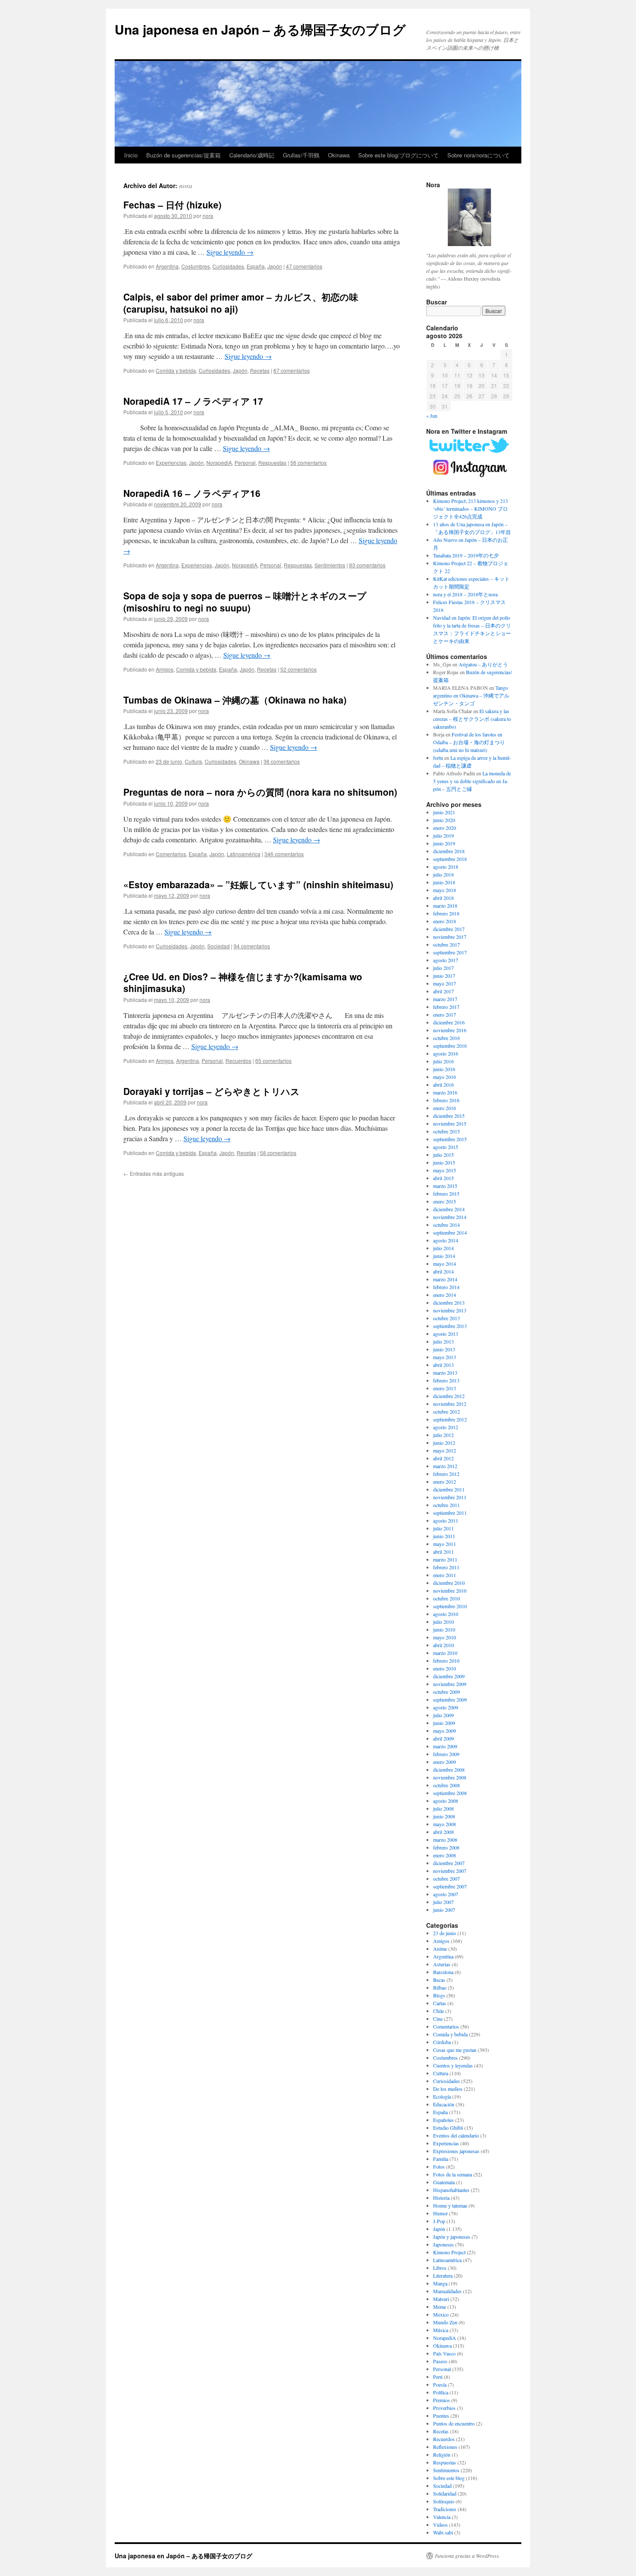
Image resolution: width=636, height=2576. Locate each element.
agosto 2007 (446, 1894)
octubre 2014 (446, 1225)
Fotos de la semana (453, 2174)
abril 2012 (443, 1458)
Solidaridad (445, 2493)
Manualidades (447, 2291)
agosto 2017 (446, 960)
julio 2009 (443, 1715)
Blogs (439, 1995)
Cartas (440, 2003)
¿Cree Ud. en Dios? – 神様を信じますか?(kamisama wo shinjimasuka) (243, 982)
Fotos (439, 2166)
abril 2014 (443, 1271)
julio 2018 (443, 874)
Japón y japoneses (452, 2237)
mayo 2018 (445, 890)
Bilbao (440, 1987)
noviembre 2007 (450, 1871)
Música (441, 2330)
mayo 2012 (445, 1450)
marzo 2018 (445, 906)
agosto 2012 (446, 1427)
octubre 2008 (446, 1785)
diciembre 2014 (449, 1209)
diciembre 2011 (449, 1489)
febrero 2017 (446, 1007)
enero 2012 (445, 1482)
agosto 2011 (446, 1520)
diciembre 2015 (449, 1116)
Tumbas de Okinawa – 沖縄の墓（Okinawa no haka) (235, 700)
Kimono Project (449, 2252)
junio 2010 (444, 1629)
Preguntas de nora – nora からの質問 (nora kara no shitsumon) (260, 792)
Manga (440, 2283)
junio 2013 (444, 1349)
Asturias (442, 1964)
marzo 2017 (445, 999)
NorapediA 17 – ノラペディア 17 (193, 401)
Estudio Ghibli (448, 2128)
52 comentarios (299, 669)
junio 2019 (444, 843)
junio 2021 (444, 812)
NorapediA (219, 462)
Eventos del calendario (456, 2135)
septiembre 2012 (450, 1419)
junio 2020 (444, 820)
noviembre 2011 (450, 1497)
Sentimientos (330, 565)
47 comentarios (304, 266)
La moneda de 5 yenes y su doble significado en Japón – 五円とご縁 (472, 781)
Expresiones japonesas (456, 2151)
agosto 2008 (446, 1801)
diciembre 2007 (449, 1863)
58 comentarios (278, 1153)
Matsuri (441, 2299)
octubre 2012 (446, 1411)
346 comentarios (284, 854)
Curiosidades (228, 266)
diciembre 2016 (449, 1022)
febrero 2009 (446, 1754)
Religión (442, 2454)
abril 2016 (443, 1085)
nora (186, 185)
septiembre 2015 (450, 1139)
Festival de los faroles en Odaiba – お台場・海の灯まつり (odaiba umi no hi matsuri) (469, 742)
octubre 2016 (446, 1038)
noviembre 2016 (450, 1030)
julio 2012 (443, 1435)
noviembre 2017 (450, 937)
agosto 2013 (446, 1334)
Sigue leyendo (230, 252)
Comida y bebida (176, 370)
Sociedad (218, 946)
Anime (440, 1949)
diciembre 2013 (449, 1302)
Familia (441, 2159)
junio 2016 (444, 1069)
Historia (441, 2198)
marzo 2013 (445, 1373)
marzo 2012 (445, 1466)
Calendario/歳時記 (252, 155)
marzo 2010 (445, 1653)
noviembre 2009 (450, 1684)
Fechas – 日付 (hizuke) (172, 205)
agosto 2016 (446, 1053)
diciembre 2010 (449, 1583)
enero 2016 (445, 1108)
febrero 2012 (446, 1474)
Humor (440, 2213)
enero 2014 (445, 1295)
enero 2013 (445, 1388)
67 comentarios (292, 370)
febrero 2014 (446, 1287)
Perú (438, 2377)
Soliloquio (444, 2501)
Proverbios (444, 2408)
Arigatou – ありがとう (483, 664)
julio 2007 (443, 1902)
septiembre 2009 (450, 1699)
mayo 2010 (445, 1637)
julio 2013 (443, 1341)
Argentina (167, 266)
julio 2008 (443, 1808)
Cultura (193, 761)
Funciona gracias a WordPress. (467, 2556)
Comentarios (171, 854)
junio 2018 (444, 882)
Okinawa (339, 155)
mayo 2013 (445, 1357)
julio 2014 (443, 1248)
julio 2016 (443, 1061)
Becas (439, 1980)
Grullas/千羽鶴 (301, 155)
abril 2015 (443, 1178)
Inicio (131, 155)
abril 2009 (443, 1738)
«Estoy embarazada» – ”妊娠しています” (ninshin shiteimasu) (258, 884)
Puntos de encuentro (454, 2423)
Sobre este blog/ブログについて (398, 155)
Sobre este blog (449, 2478)
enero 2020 (445, 828)
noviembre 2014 (450, 1217)
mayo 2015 (445, 1170)
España (256, 266)
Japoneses (443, 2244)
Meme (440, 2307)
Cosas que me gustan (455, 2050)
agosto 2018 (446, 867)
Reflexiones (445, 2447)
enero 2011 (445, 1575)
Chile (438, 2011)
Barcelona (443, 1972)
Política (441, 2392)
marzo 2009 (445, 1746)
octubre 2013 (446, 1318)
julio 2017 (443, 968)
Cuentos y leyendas (453, 2065)
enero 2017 (445, 1014)
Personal (245, 462)
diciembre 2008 (449, 1770)
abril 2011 (443, 1552)
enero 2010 (445, 1668)
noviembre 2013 (450, 1310)
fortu (438, 758)
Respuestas (272, 462)
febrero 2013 (446, 1380)
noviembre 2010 (450, 1590)
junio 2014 (444, 1256)
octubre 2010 (446, 1598)
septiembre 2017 (450, 952)
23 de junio (169, 761)
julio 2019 (443, 835)
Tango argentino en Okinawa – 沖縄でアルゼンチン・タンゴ (471, 695)
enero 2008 (445, 1855)
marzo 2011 (445, 1559)
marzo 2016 (445, 1092)
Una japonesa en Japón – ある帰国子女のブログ (260, 29)
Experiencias (171, 462)
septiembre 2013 (450, 1326)
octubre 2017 (446, 944)
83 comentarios (367, 565)
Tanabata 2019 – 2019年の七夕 (466, 555)
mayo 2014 (445, 1264)
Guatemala (444, 2182)
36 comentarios (282, 761)
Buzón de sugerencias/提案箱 (183, 155)
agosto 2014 (446, 1240)
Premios (442, 2400)
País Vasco (444, 2353)
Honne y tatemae (450, 2205)
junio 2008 (444, 1816)
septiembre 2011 (450, 1513)
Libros (440, 2268)
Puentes (441, 2416)
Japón (275, 266)
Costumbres (196, 266)
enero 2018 (445, 921)
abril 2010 (443, 1645)
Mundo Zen (445, 2322)
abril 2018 (443, 898)
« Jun (432, 416)
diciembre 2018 (449, 851)
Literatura (443, 2275)
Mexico (441, 2314)
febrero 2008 (446, 1847)
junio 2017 (444, 976)
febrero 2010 (446, 1661)
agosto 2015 (446, 1147)
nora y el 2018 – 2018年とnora (465, 594)
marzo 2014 (445, 1279)
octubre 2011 (446, 1505)
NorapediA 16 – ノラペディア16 (192, 493)
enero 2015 (445, 1201)
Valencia (442, 2517)
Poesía (440, 2384)
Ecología (442, 2096)
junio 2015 (444, 1162)
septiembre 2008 (450, 1793)
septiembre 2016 (450, 1046)
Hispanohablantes (451, 2190)
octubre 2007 (446, 1878)
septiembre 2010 (450, 1606)
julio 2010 (443, 1622)
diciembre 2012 (449, 1396)
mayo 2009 (445, 1731)
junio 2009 (444, 1723)
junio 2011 (444, 1536)
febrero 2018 (446, 913)
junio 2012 (444, 1443)
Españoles (443, 2120)
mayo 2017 (445, 983)
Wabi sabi (443, 2532)
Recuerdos (238, 1061)
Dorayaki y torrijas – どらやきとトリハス (212, 1091)
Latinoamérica (244, 854)
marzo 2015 (445, 1186)
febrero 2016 (446, 1100)
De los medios (448, 2089)
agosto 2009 (446, 1707)
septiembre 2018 (450, 859)
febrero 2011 (446, 1567)
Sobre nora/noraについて (479, 155)
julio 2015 (443, 1155)
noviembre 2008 (450, 1777)
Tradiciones (445, 2509)
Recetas (260, 370)
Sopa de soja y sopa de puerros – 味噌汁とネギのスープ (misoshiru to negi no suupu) (245, 601)
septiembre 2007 (450, 1886)
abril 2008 (443, 1832)
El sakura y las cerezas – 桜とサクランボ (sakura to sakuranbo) (472, 719)
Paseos (440, 2361)
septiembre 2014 (450, 1232)
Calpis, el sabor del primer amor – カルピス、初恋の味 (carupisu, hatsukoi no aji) (241, 302)
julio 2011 (443, 1528)
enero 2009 (445, 1762)
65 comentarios (273, 1061)
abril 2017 (443, 991)
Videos (440, 2525)
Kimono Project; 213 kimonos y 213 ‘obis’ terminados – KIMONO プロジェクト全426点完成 (471, 509)
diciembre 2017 (449, 929)
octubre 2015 (446, 1131)
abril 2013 (443, 1365)
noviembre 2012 (450, 1404)
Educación (444, 2104)
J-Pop (439, 2221)
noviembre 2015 (450, 1123)
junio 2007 (444, 1910)
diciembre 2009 (449, 1676)
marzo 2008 (445, 1840)
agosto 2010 (446, 1614)
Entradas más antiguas (154, 1173)
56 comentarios (308, 462)
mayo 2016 (445, 1077)
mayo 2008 (445, 1824)
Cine (438, 2019)
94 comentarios (252, 946)
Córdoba (442, 2042)
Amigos (165, 669)
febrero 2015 (446, 1194)
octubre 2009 (446, 1692)
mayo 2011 (445, 1544)
